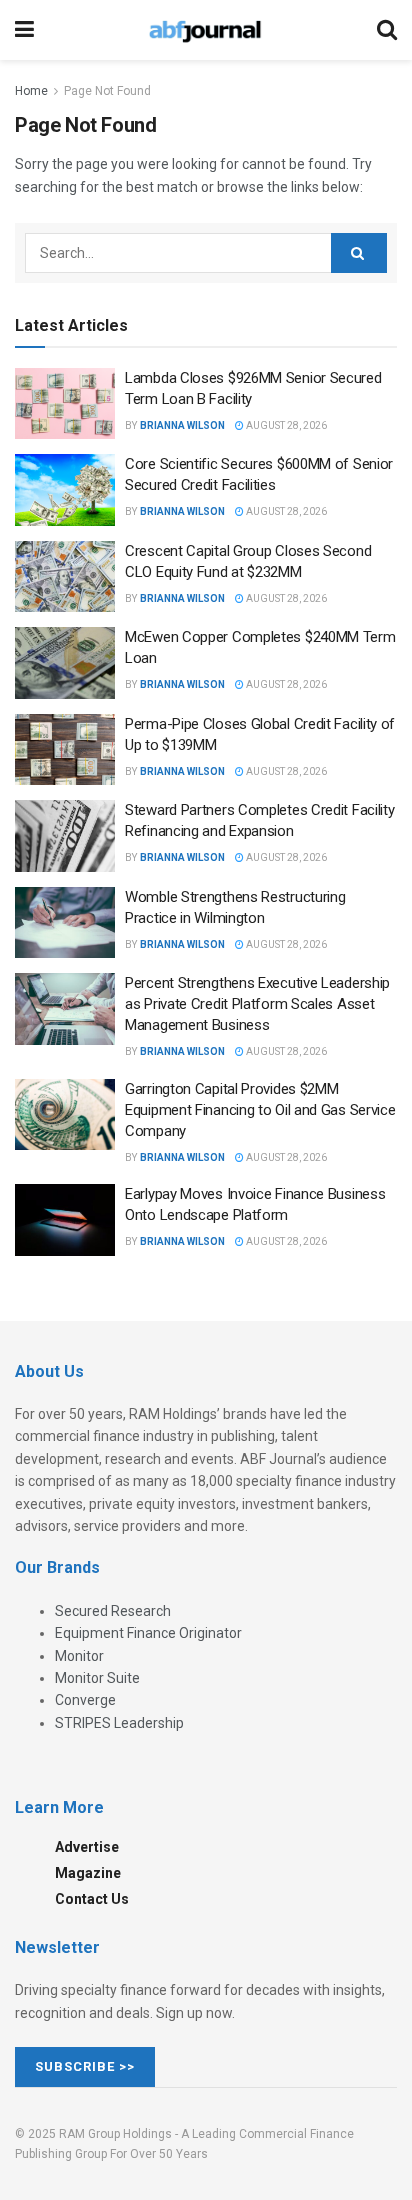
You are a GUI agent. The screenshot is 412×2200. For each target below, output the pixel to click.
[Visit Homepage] (205, 30)
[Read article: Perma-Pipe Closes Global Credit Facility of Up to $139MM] (65, 750)
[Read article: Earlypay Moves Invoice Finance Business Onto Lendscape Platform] (65, 1220)
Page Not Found (107, 91)
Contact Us (92, 1899)
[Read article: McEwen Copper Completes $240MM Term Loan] (65, 663)
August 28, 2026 (285, 425)
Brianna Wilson (182, 425)
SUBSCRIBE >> (85, 2066)
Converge (85, 1700)
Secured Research (113, 1611)
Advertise (87, 1847)
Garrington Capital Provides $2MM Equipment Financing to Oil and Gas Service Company (260, 1110)
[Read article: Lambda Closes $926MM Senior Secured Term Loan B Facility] (65, 404)
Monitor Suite (97, 1678)
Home (31, 91)
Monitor (79, 1656)
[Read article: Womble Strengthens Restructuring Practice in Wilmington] (65, 923)
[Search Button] (387, 30)
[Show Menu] (24, 30)
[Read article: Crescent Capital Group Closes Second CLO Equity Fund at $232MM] (65, 577)
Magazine (88, 1873)
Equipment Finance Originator (148, 1633)
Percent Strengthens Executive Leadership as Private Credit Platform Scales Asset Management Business (257, 1004)
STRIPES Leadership (119, 1723)
